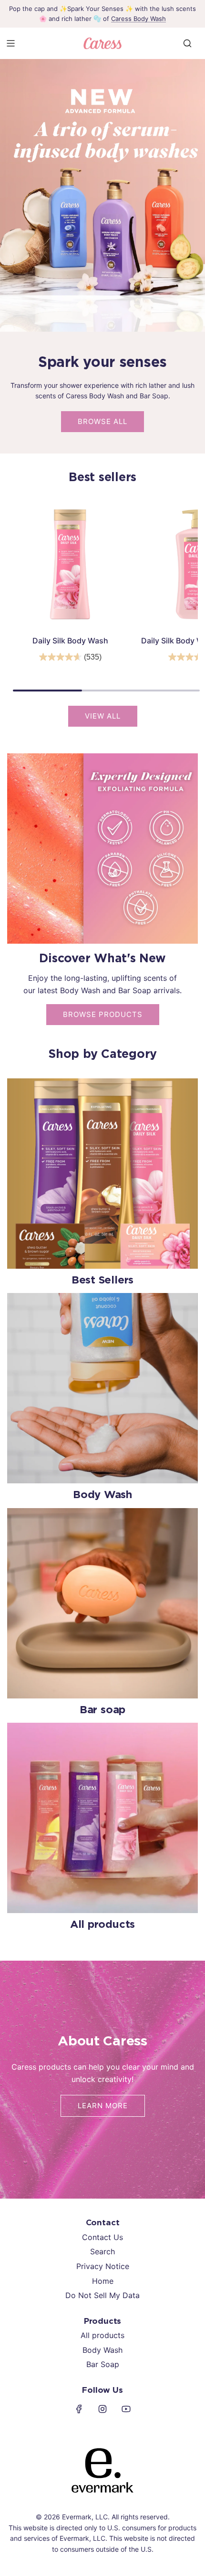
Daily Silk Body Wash (70, 641)
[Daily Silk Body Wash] (70, 564)
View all (103, 716)
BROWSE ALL (102, 421)
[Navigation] (10, 43)
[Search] (187, 43)
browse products (103, 1014)
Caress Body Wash (138, 19)
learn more (103, 2106)
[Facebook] (79, 2409)
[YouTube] (126, 2409)
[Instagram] (102, 2409)
